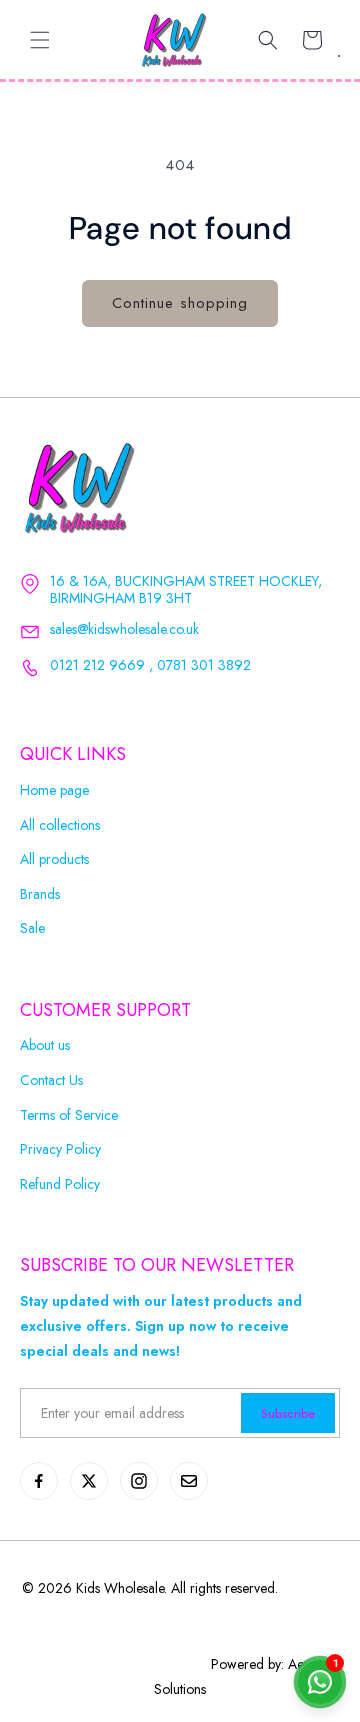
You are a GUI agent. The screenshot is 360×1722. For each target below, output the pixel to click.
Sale (32, 928)
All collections (60, 825)
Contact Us (51, 1080)
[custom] (39, 1481)
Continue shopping (180, 303)
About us (45, 1045)
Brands (40, 894)
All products (54, 859)
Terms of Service (69, 1115)
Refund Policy (60, 1184)
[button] (40, 40)
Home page (54, 790)
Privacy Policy (60, 1149)
